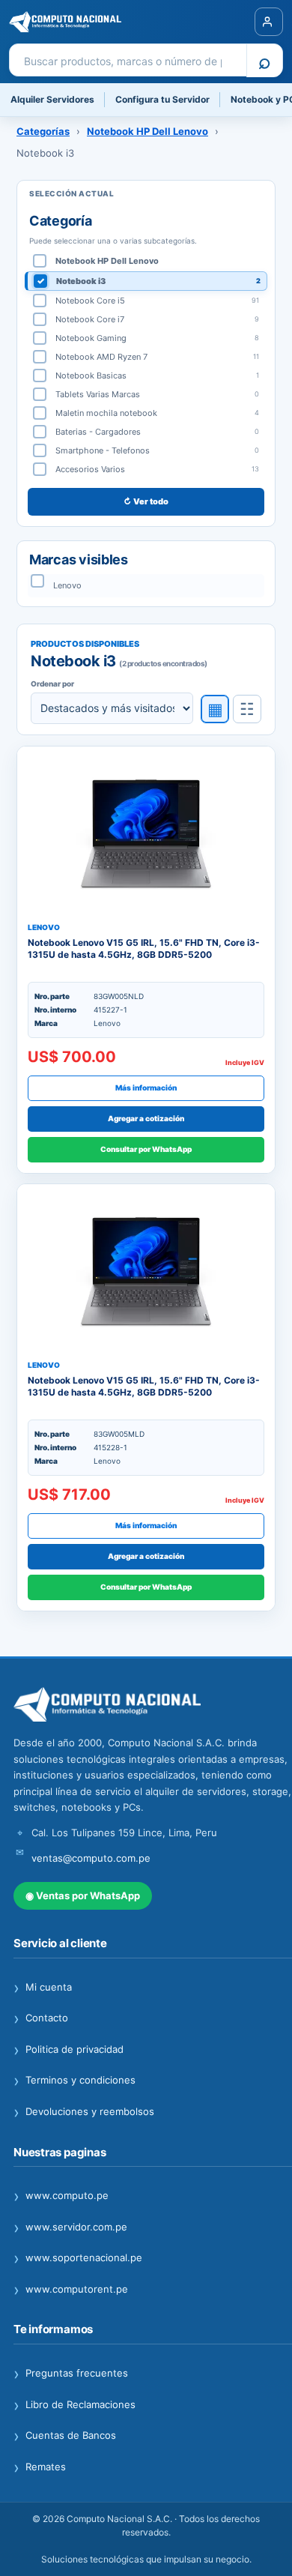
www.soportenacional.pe (78, 2258)
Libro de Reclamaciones (74, 2405)
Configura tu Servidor (162, 99)
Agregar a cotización (146, 1118)
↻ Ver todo (146, 501)
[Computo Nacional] (86, 22)
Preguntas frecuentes (71, 2374)
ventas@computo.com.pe (91, 1858)
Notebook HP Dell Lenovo (147, 131)
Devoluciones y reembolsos (84, 2112)
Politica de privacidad (69, 2050)
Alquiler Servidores (52, 99)
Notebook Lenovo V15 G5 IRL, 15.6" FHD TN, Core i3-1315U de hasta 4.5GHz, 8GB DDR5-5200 (144, 948)
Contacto (41, 2018)
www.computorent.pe (71, 2290)
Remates (40, 2467)
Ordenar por (52, 684)
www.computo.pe (61, 2196)
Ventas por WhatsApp (83, 1895)
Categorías (43, 131)
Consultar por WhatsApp (146, 1149)
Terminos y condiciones (74, 2081)
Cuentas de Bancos (65, 2436)
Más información (146, 1088)
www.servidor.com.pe (70, 2227)
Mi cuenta (43, 1988)
